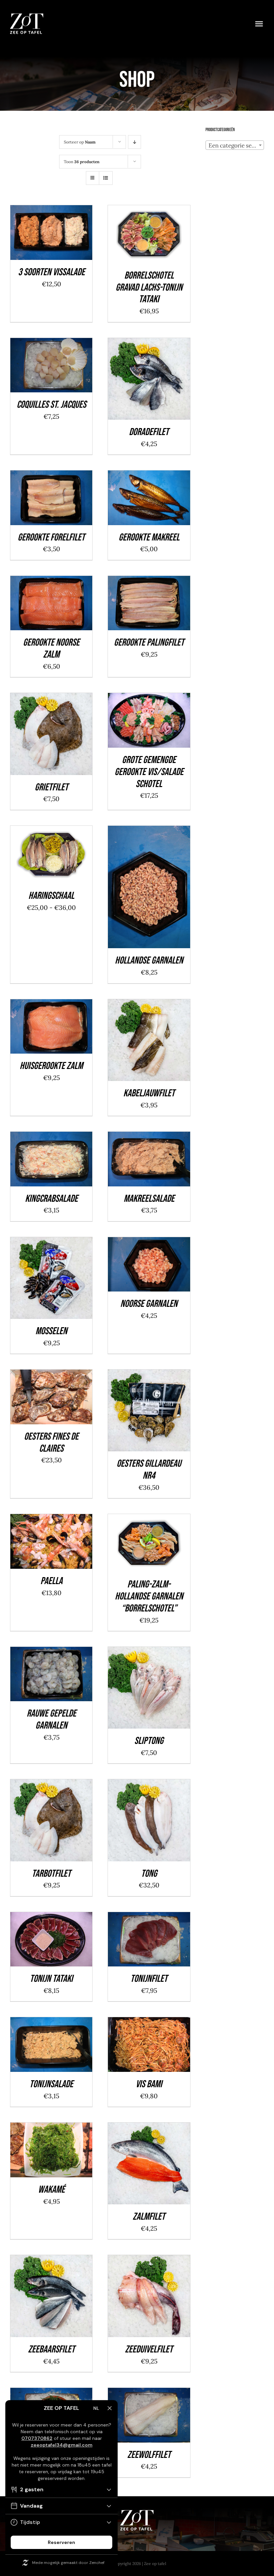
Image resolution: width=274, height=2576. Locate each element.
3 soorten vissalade (51, 272)
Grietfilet (51, 787)
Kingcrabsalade (51, 1199)
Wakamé (51, 2190)
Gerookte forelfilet (51, 537)
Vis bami (149, 2084)
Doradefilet (149, 432)
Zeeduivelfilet (149, 2349)
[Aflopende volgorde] (134, 142)
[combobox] (235, 145)
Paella (51, 1581)
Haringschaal (51, 896)
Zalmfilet (149, 2217)
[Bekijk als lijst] (106, 178)
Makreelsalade (149, 1199)
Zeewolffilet (149, 2455)
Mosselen (51, 1331)
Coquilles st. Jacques (51, 405)
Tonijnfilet (149, 1979)
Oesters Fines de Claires (51, 1443)
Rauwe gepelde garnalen (51, 1720)
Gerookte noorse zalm (51, 649)
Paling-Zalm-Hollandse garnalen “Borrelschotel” (149, 1596)
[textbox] (235, 145)
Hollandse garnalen (149, 961)
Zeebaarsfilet (51, 2349)
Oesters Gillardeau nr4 (149, 1470)
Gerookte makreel (149, 537)
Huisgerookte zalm (51, 1066)
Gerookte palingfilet (149, 643)
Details (75, 238)
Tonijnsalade (51, 2084)
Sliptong (149, 1741)
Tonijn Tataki (51, 1979)
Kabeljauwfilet (149, 1093)
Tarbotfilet (51, 1874)
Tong (149, 1874)
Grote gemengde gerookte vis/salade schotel (149, 772)
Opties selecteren (46, 852)
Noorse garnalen (149, 1304)
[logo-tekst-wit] (27, 16)
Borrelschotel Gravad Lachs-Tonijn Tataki (149, 288)
